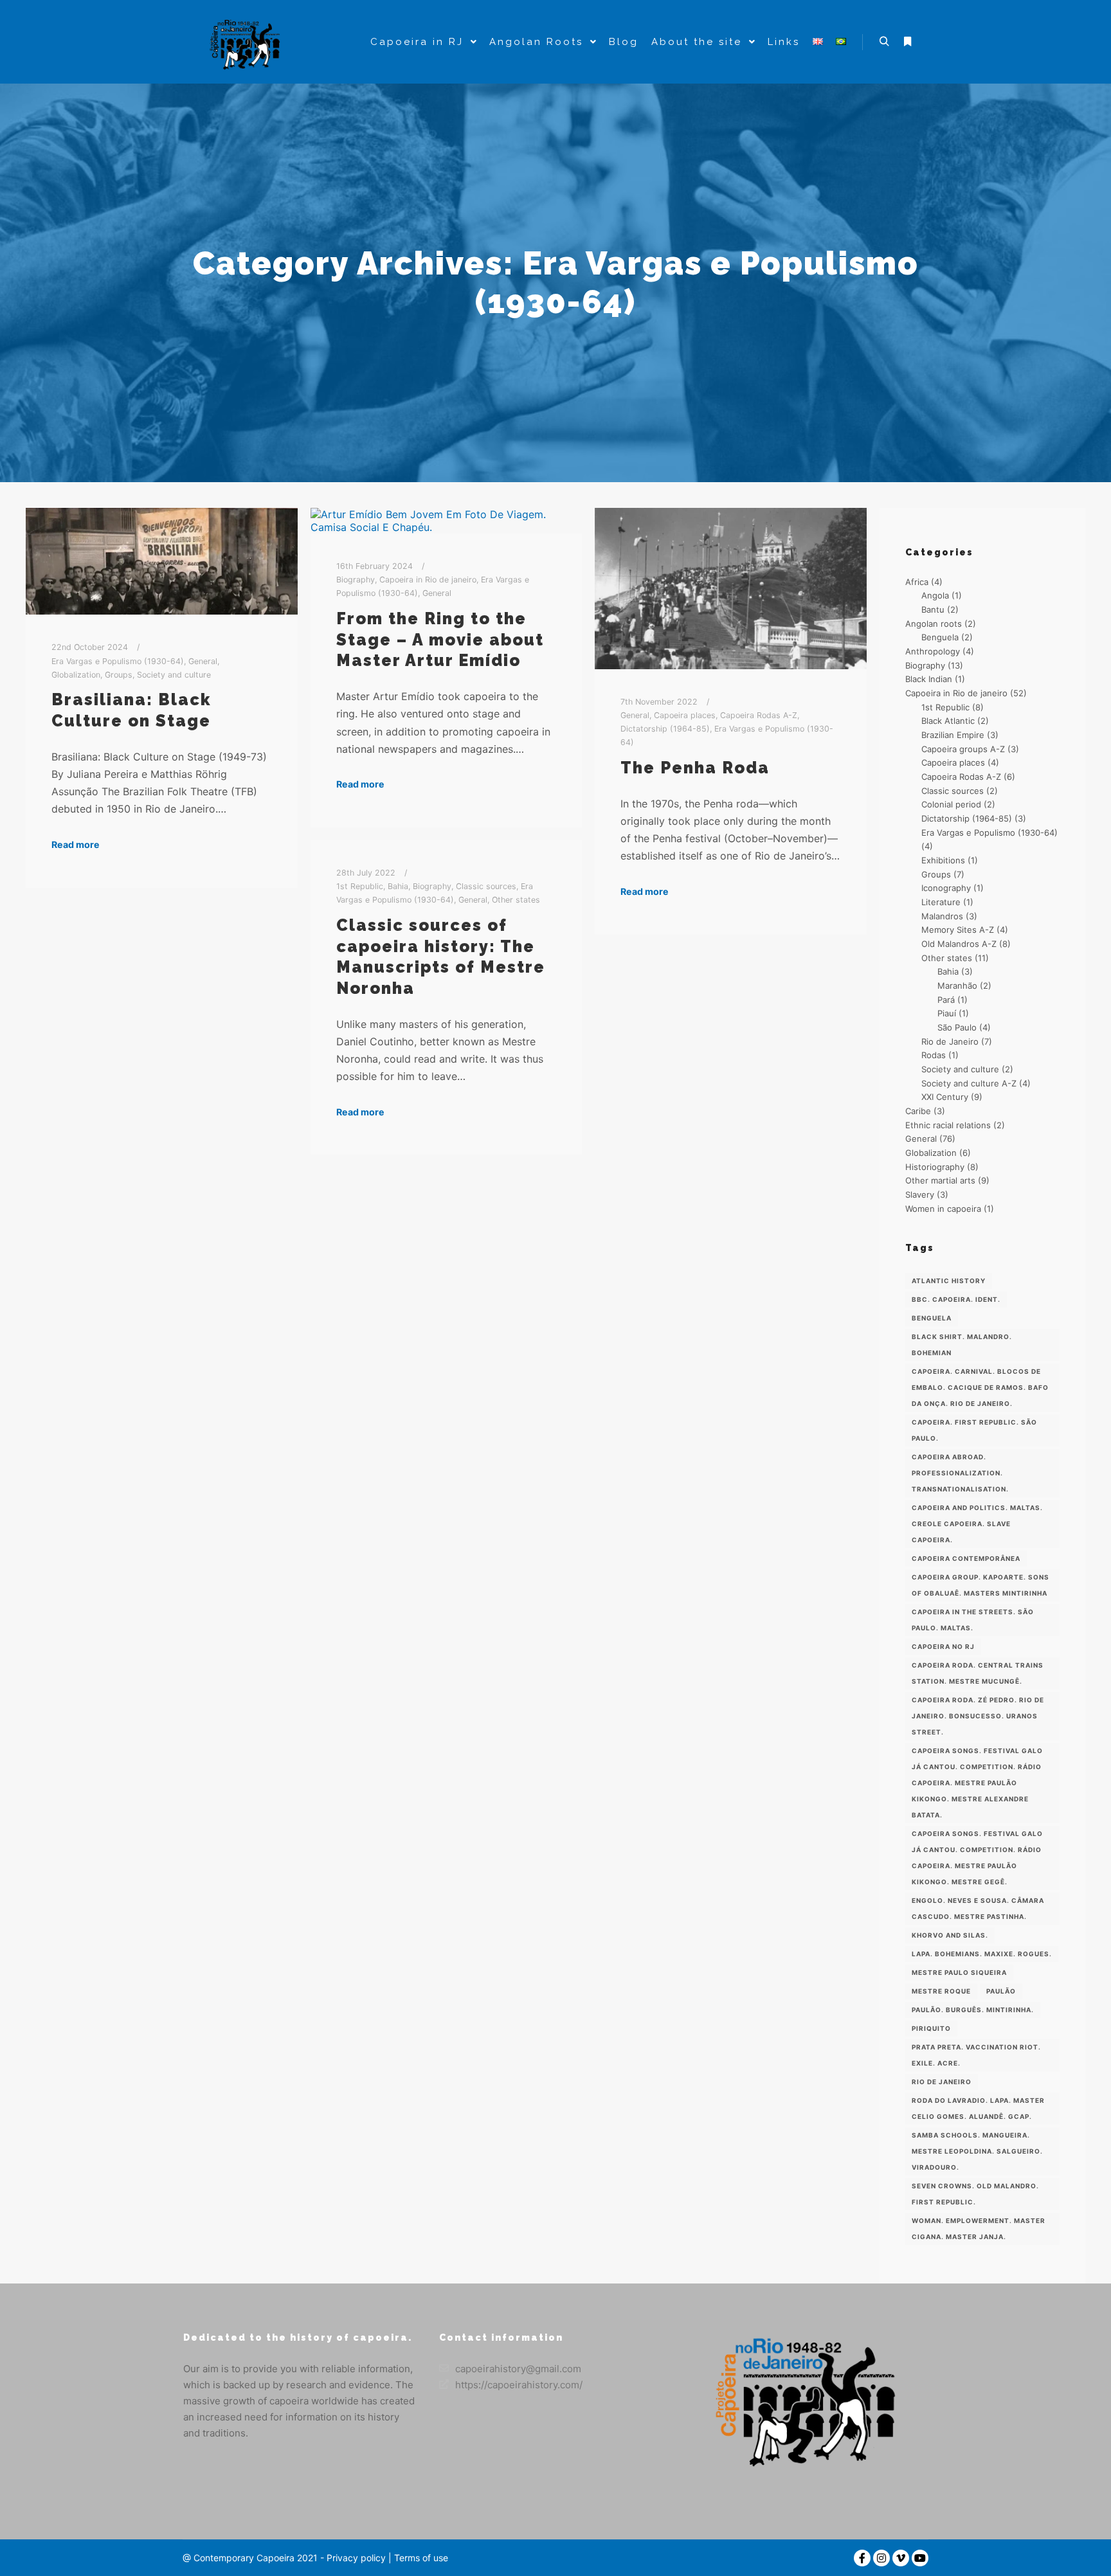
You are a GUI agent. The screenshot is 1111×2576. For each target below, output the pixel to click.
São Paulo (957, 1027)
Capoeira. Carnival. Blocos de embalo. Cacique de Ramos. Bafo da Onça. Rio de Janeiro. (980, 1387)
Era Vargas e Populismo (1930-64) (118, 661)
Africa (917, 582)
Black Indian (929, 679)
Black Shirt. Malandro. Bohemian (962, 1345)
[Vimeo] (901, 2558)
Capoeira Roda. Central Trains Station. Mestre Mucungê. (978, 1673)
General (203, 661)
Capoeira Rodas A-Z (759, 715)
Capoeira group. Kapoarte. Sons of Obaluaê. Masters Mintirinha (980, 1585)
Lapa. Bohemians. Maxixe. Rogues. (982, 1954)
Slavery (920, 1194)
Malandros (942, 916)
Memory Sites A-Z (958, 930)
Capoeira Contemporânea (966, 1558)
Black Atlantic (948, 721)
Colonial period (951, 804)
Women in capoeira (943, 1209)
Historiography (935, 1167)
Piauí (947, 1013)
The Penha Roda (695, 768)
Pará (946, 1000)
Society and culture (174, 675)
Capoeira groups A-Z (963, 749)
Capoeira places (685, 715)
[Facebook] (862, 2558)
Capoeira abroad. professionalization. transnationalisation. (960, 1473)
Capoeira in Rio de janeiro (428, 580)
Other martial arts (940, 1180)
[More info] (907, 42)
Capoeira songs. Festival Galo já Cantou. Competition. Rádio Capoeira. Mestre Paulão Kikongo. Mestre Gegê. (977, 1858)
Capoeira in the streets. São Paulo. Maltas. (973, 1620)
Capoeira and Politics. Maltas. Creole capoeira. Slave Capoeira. (977, 1524)
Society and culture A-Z (969, 1083)
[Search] (884, 42)
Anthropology (933, 651)
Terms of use (420, 2558)
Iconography (946, 888)
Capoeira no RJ (943, 1646)
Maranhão (957, 986)
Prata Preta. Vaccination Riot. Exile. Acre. (976, 2055)
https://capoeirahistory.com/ (519, 2385)
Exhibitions (943, 860)
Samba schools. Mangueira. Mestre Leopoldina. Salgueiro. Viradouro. (977, 2151)
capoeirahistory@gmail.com (518, 2369)
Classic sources (486, 886)
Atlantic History (949, 1281)
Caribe (918, 1111)
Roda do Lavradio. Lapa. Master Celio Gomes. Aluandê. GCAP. (978, 2108)
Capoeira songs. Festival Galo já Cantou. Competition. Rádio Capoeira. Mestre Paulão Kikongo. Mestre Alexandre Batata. (977, 1783)
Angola (935, 595)
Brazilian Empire (953, 735)
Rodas (934, 1055)
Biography (356, 580)
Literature (941, 902)
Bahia (398, 886)
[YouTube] (920, 2558)
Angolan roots (934, 624)
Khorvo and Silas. (950, 1935)
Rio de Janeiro (950, 1041)
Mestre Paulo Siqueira (959, 1972)
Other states (516, 900)
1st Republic (360, 886)
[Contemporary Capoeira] (247, 42)
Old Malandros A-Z (959, 944)
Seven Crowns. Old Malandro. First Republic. (975, 2194)
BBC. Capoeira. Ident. (956, 1299)
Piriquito (931, 2028)
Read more (76, 844)
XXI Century (945, 1097)
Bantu (933, 609)
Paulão (1001, 1991)
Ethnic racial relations (948, 1125)
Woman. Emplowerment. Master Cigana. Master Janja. (979, 2229)
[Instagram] (881, 2558)
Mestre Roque (941, 1991)
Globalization (76, 675)
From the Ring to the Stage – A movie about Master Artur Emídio (440, 639)
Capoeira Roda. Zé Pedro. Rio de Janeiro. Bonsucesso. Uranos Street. (978, 1716)
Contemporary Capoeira (244, 2558)
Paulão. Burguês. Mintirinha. (973, 2010)
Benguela (940, 637)
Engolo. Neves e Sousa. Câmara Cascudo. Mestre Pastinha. (978, 1908)
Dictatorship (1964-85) (665, 729)
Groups (119, 675)
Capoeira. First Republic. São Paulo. (974, 1430)
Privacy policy (356, 2558)
